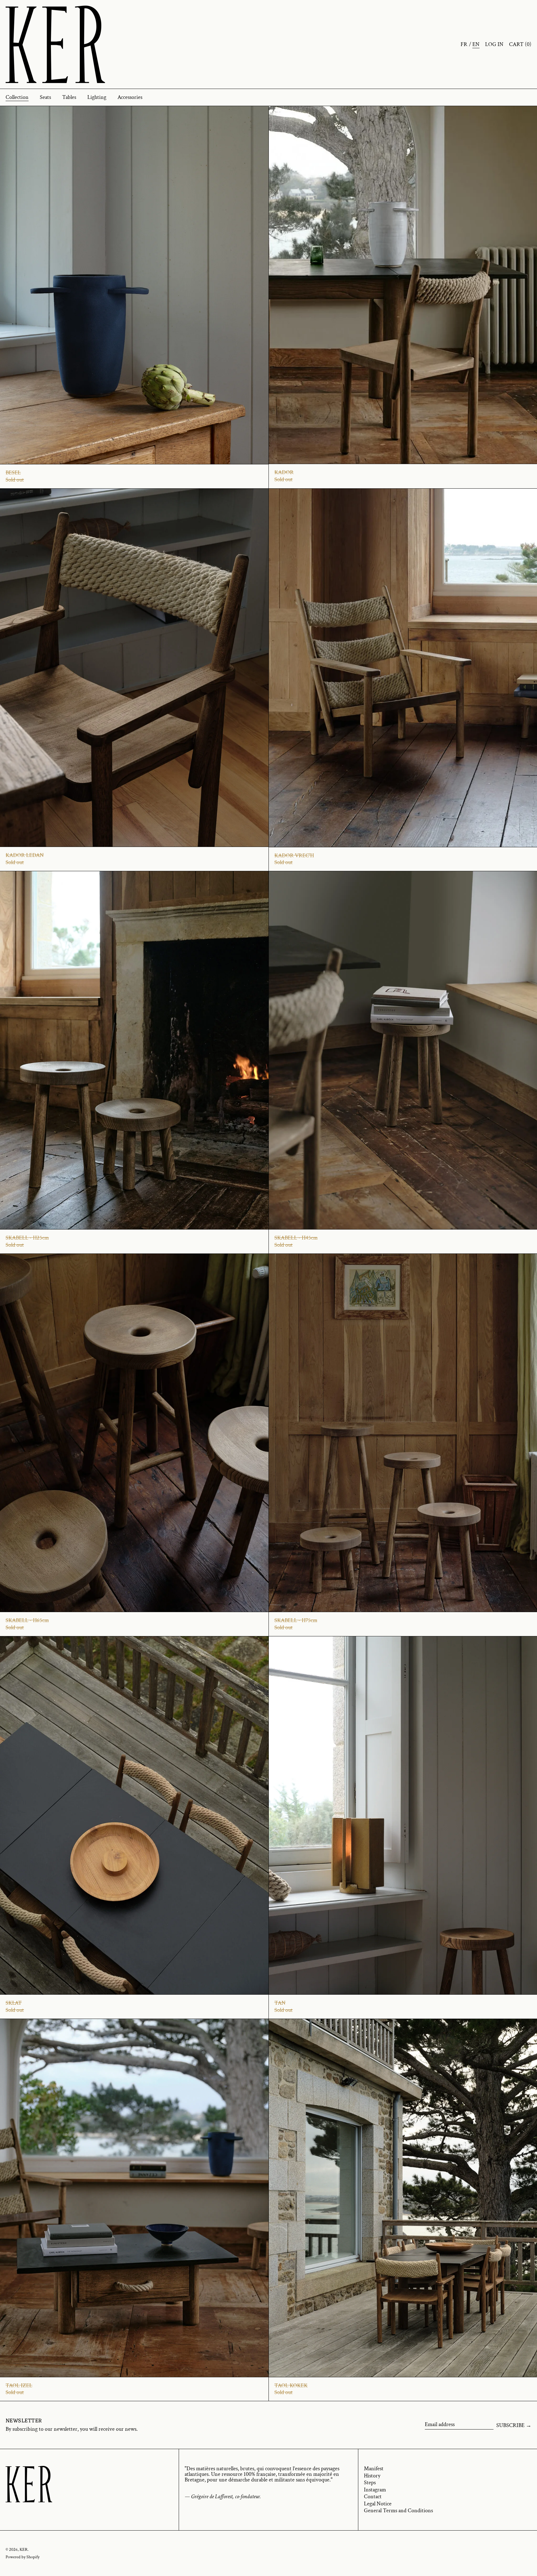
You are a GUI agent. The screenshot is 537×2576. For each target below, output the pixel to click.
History (372, 2476)
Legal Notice (378, 2504)
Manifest (374, 2469)
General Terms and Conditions (398, 2511)
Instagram (375, 2490)
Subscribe (510, 2425)
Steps (370, 2483)
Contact (373, 2497)
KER (24, 2549)
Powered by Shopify (23, 2557)
